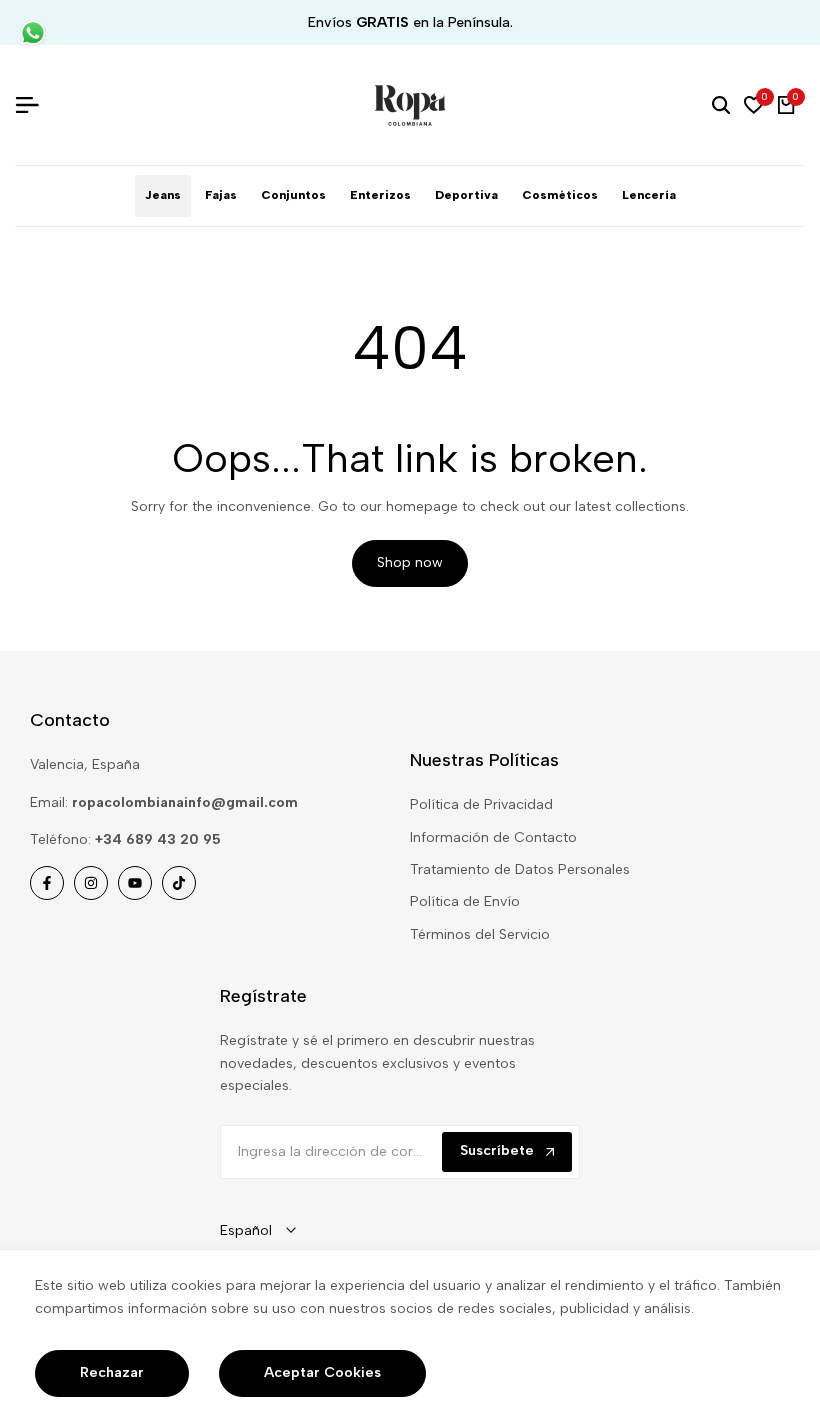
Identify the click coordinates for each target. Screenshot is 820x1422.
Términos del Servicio (480, 934)
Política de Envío (465, 901)
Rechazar (112, 1372)
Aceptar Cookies (322, 1372)
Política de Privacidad (481, 804)
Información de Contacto (493, 837)
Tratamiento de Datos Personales (520, 869)
